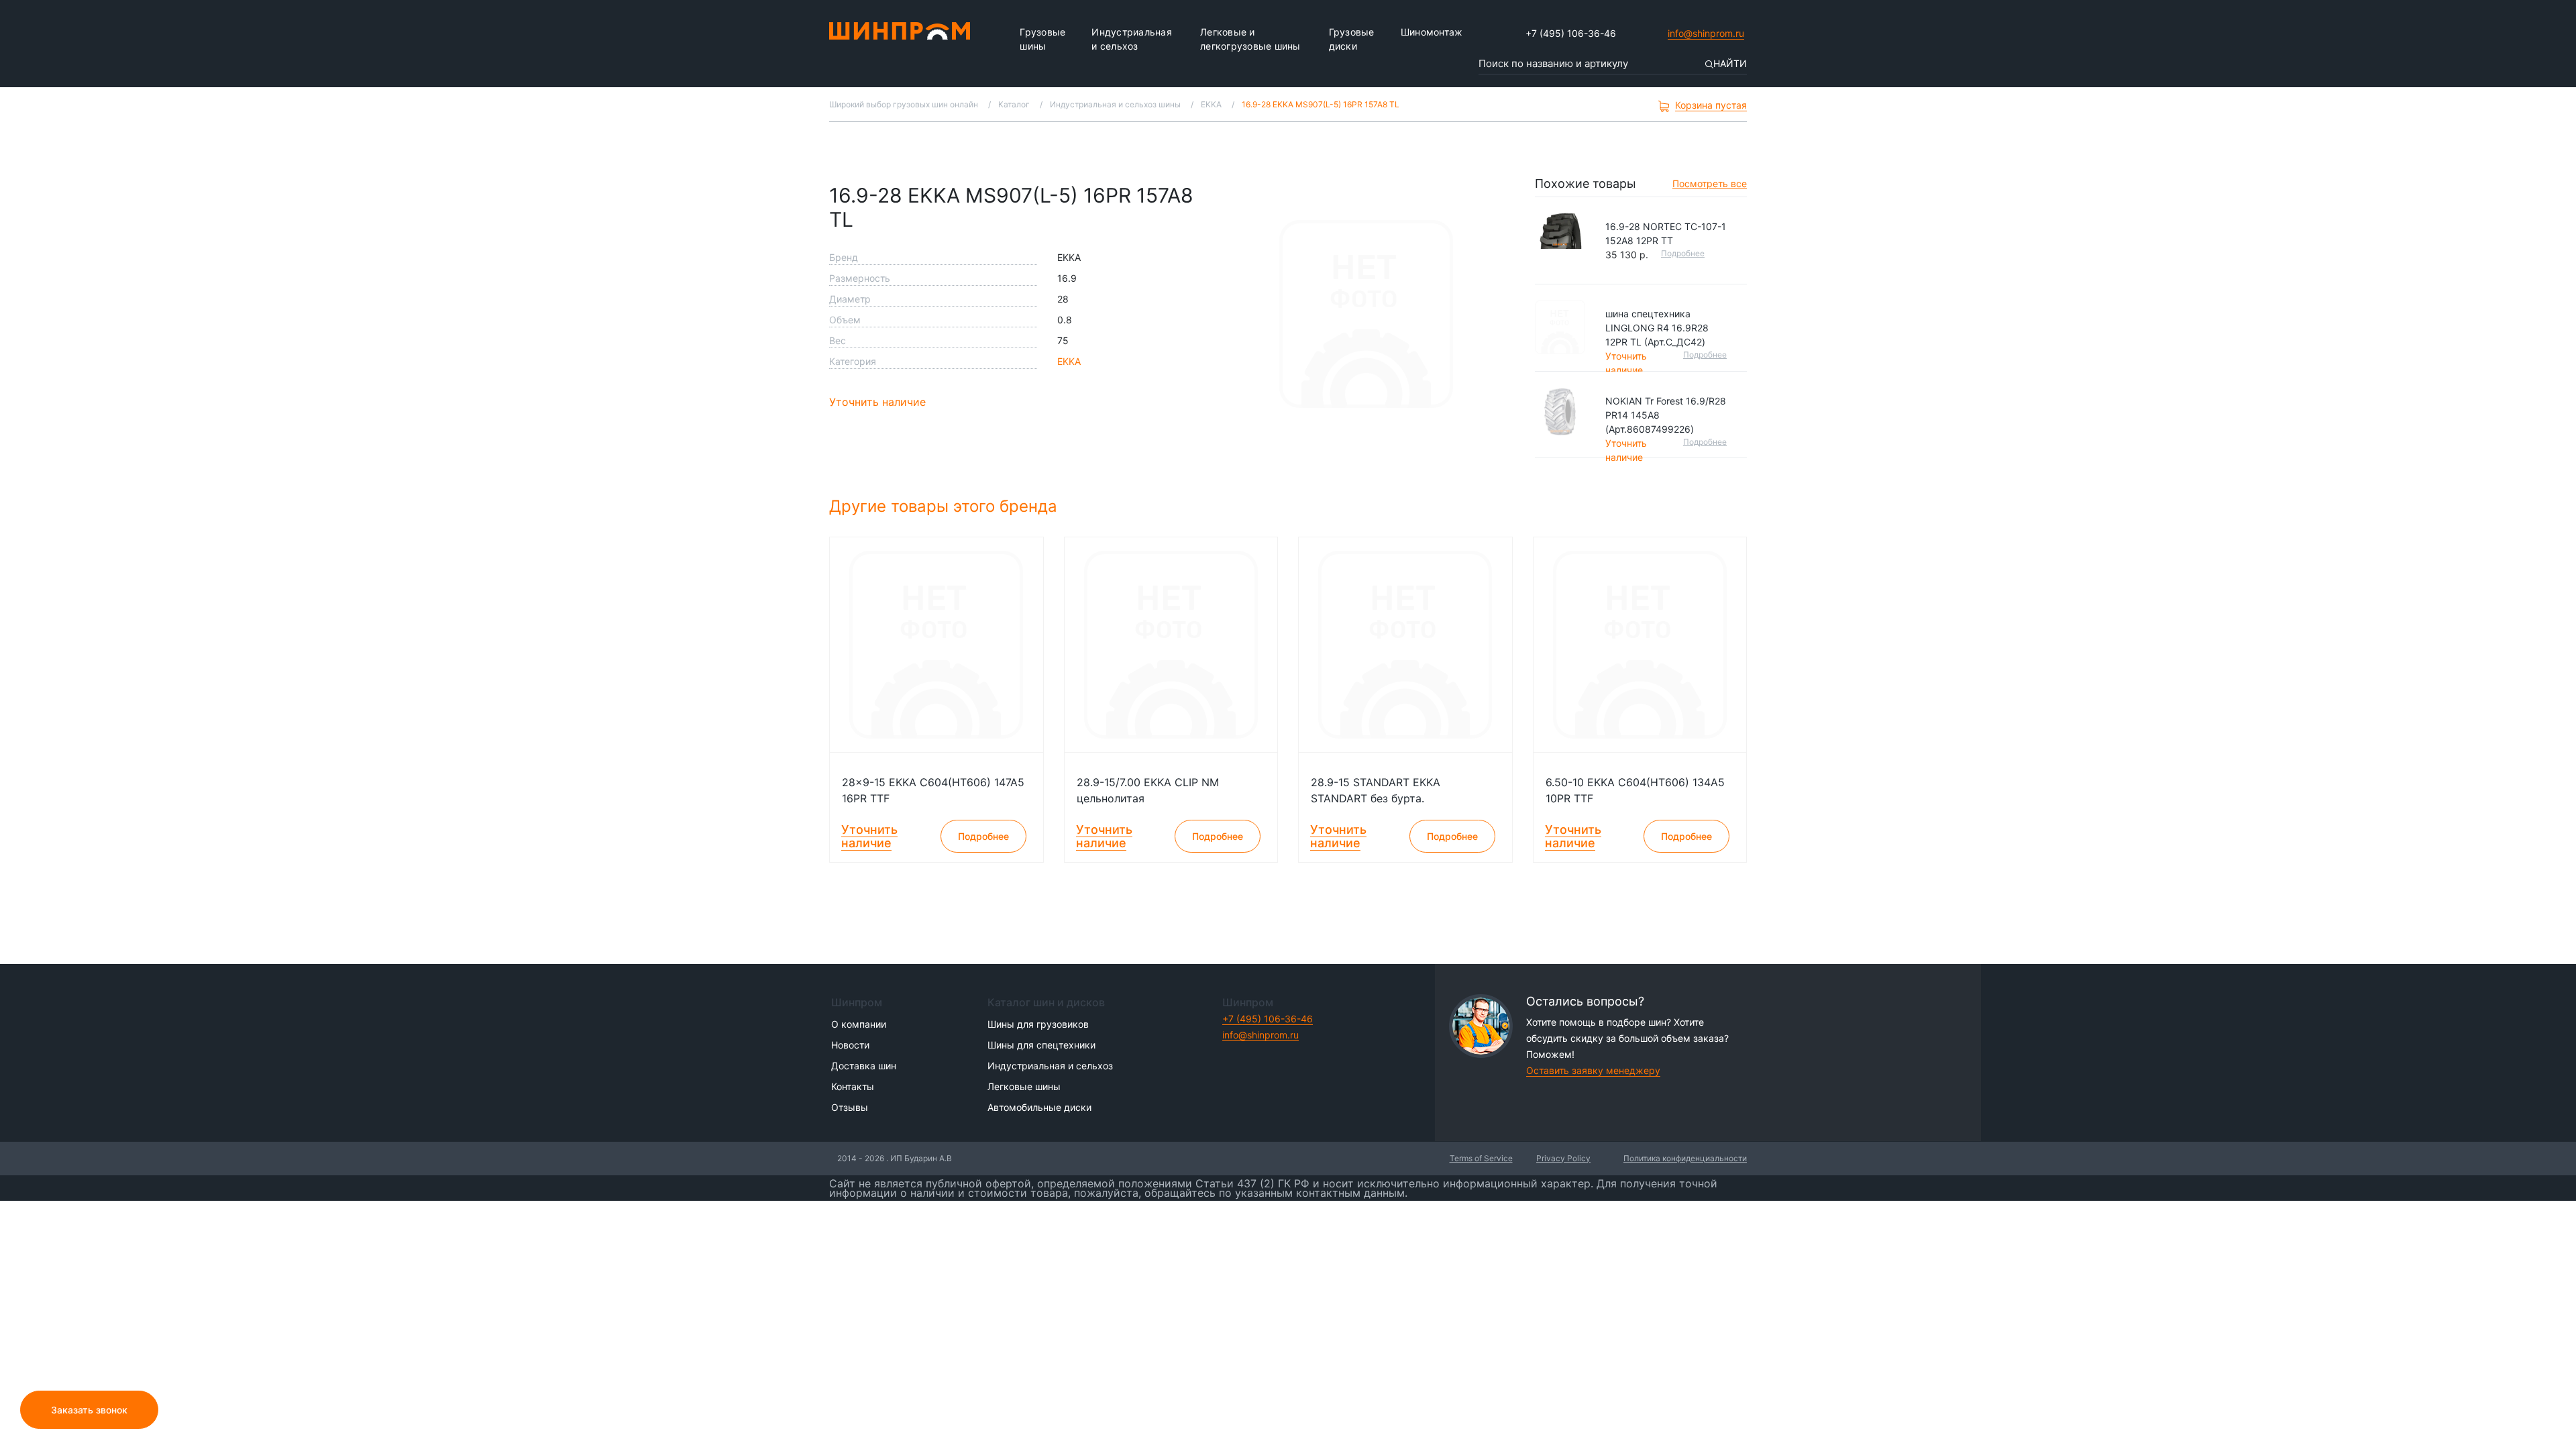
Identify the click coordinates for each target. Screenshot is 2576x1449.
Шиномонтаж (1432, 32)
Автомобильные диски (1039, 1107)
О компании (859, 1024)
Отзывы (850, 1107)
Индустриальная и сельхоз (1132, 39)
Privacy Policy (1563, 1158)
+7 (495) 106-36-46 (1571, 33)
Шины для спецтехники (1041, 1045)
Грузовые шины (1042, 39)
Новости (850, 1045)
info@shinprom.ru (1706, 33)
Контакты (853, 1086)
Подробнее (1683, 253)
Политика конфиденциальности (1685, 1158)
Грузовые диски (1352, 39)
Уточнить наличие (877, 402)
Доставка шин (864, 1066)
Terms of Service (1481, 1158)
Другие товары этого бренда (946, 506)
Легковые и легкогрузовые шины (1250, 39)
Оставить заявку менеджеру (1593, 1070)
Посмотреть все (1710, 183)
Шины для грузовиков (1038, 1024)
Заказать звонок (89, 1410)
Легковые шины (1024, 1086)
